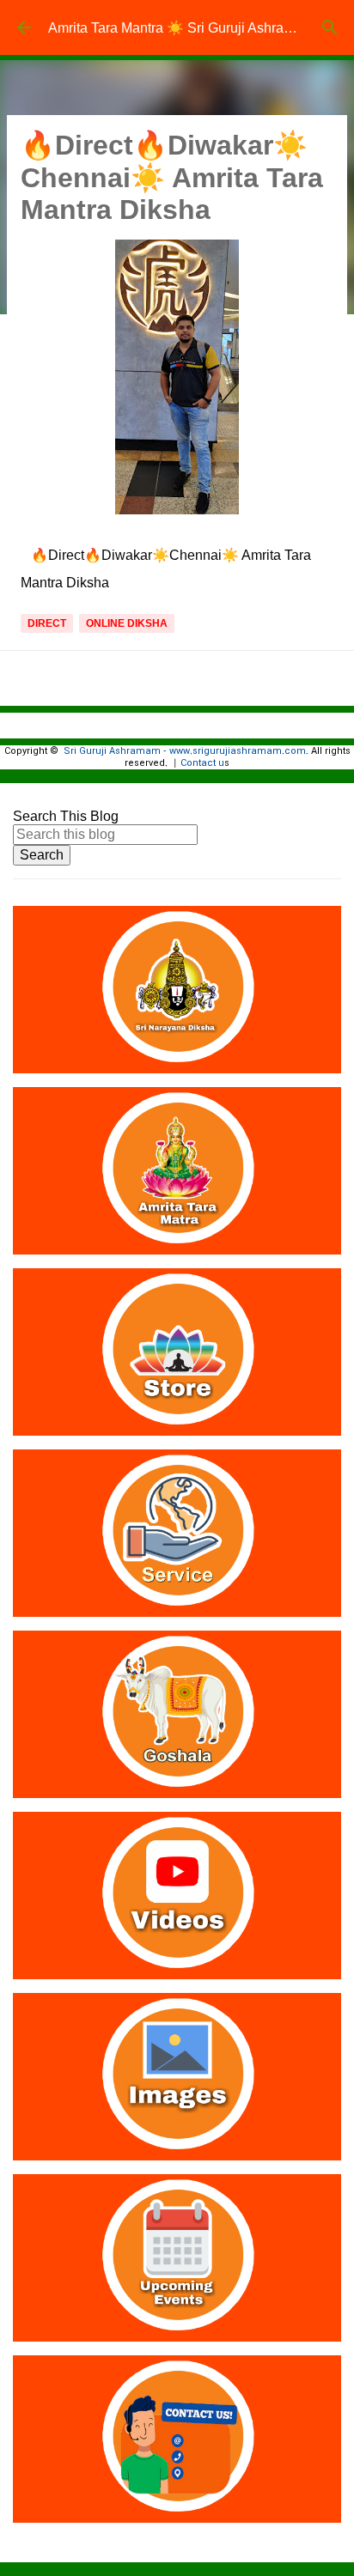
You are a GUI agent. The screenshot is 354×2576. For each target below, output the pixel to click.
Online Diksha (127, 623)
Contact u (202, 763)
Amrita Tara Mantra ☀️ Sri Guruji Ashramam (181, 28)
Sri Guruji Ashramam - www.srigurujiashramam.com (185, 751)
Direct (47, 623)
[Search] (330, 27)
